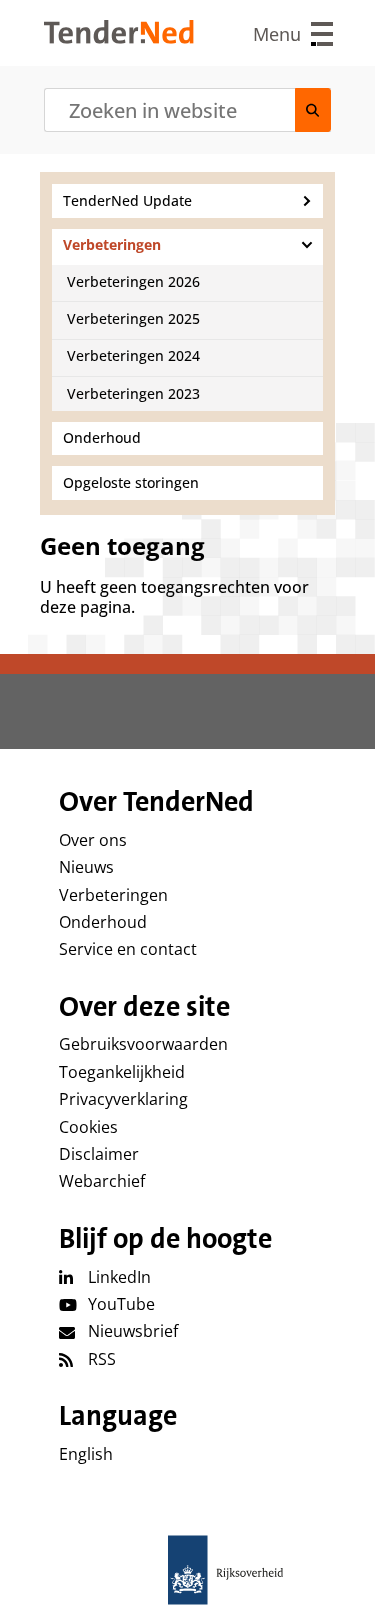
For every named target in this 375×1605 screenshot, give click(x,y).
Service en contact (128, 949)
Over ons (93, 840)
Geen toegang (122, 546)
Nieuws (86, 867)
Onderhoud (103, 922)
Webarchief (102, 1181)
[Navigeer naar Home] (119, 38)
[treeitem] (187, 201)
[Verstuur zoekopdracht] (313, 110)
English (86, 1454)
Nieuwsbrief (133, 1331)
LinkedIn (119, 1277)
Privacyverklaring (123, 1099)
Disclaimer (99, 1154)
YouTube (121, 1304)
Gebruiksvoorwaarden (143, 1044)
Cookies (88, 1127)
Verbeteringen (113, 895)
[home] (188, 1570)
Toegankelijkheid (122, 1072)
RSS (102, 1359)
